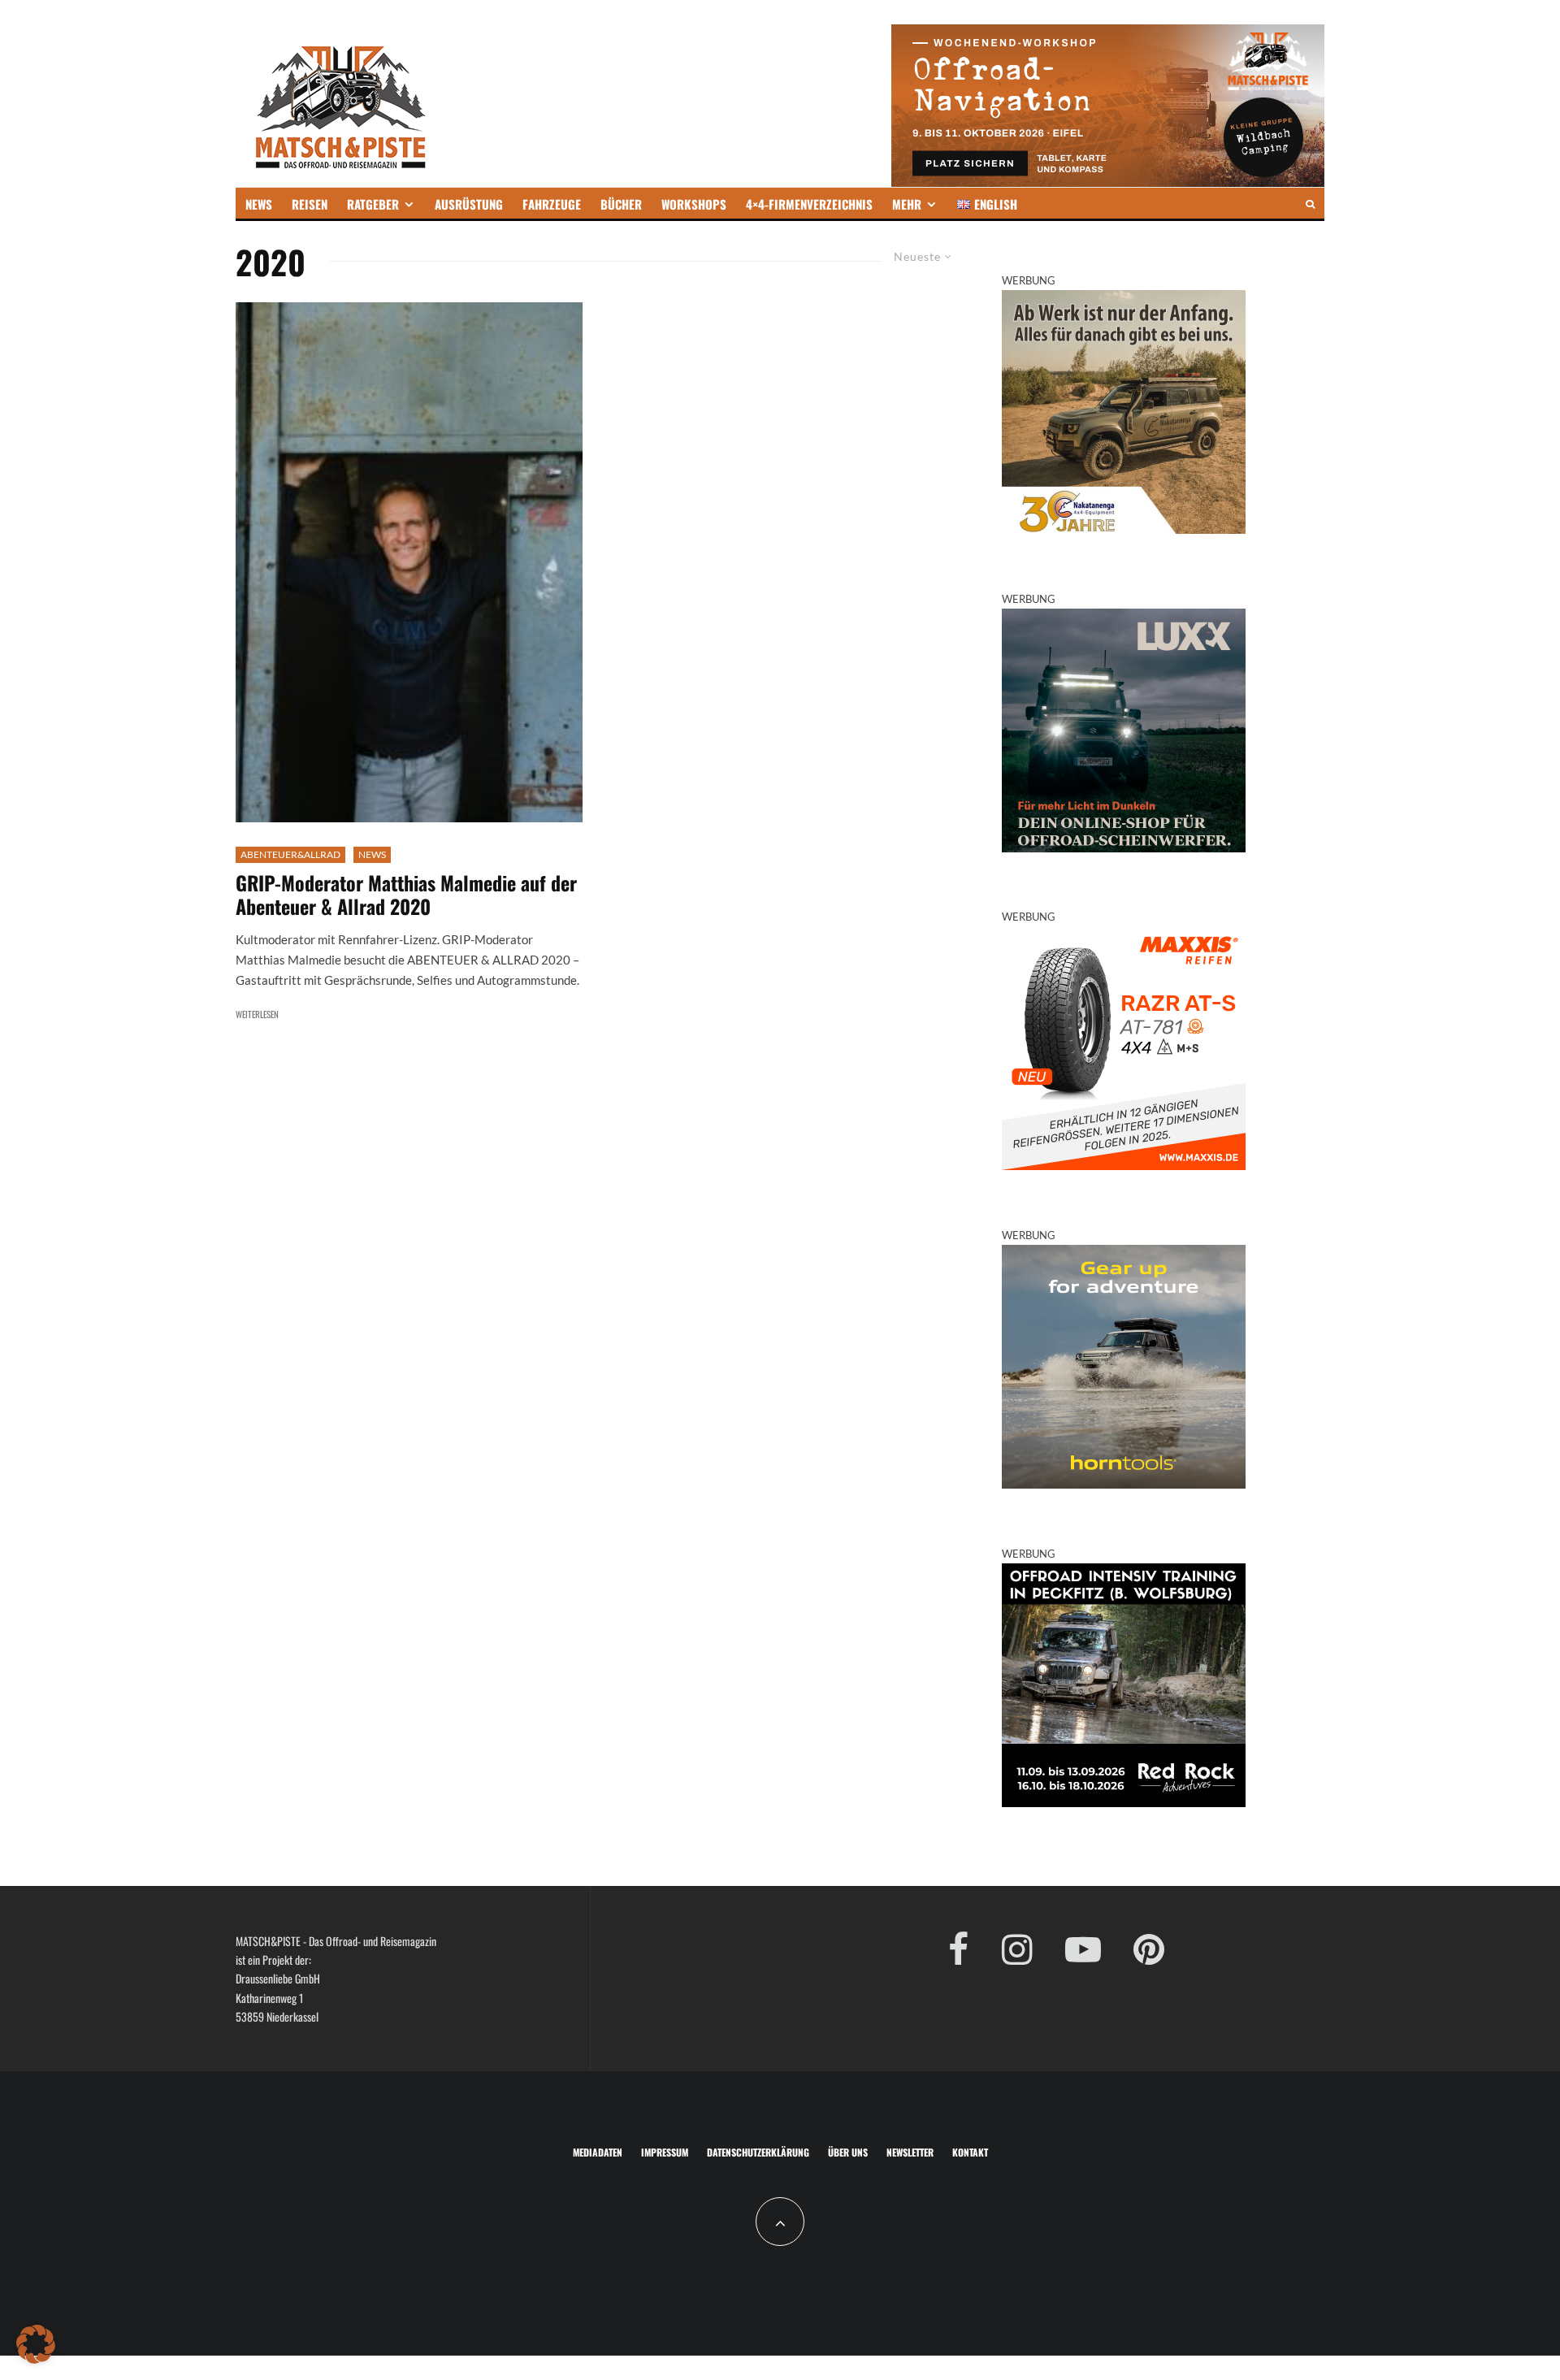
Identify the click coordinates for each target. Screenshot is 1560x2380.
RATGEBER (373, 204)
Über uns (848, 2152)
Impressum (665, 2152)
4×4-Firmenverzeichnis (809, 204)
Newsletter (910, 2152)
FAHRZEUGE (552, 204)
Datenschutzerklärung (758, 2152)
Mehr (907, 204)
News (372, 854)
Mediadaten (598, 2152)
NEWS (259, 204)
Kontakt (970, 2152)
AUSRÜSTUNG (469, 204)
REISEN (310, 204)
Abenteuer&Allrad (290, 854)
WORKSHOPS (694, 204)
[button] (36, 2344)
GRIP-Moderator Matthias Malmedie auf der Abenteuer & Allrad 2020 (406, 895)
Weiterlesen (257, 1014)
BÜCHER (621, 204)
